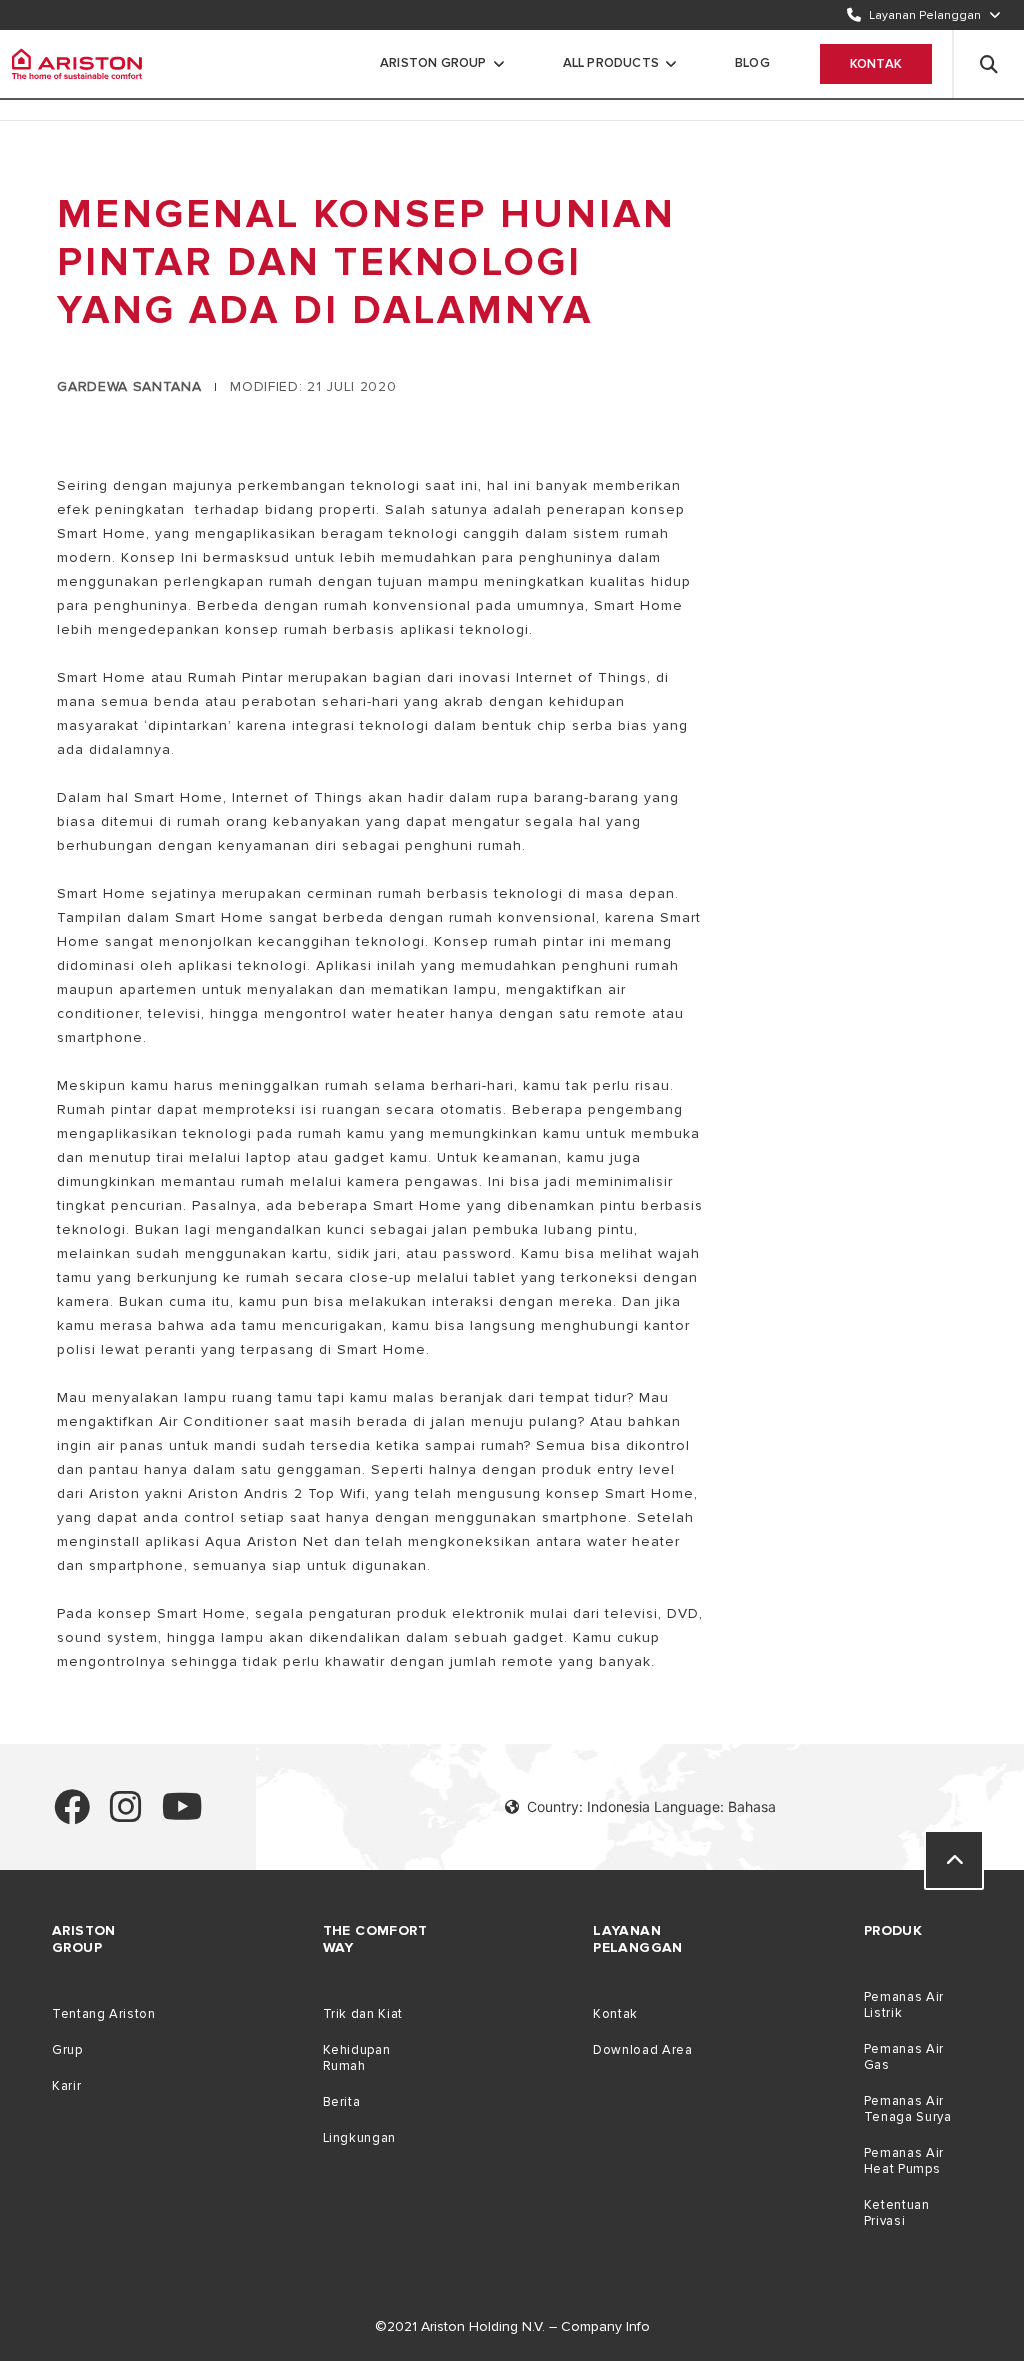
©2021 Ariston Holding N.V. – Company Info (512, 2326)
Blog (752, 63)
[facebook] (72, 1815)
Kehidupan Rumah (357, 2058)
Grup (67, 2050)
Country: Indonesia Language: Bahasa (651, 1806)
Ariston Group (433, 63)
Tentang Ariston (103, 2014)
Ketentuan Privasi (897, 2213)
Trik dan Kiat (363, 2014)
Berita (342, 2102)
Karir (66, 2086)
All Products (611, 63)
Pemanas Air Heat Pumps (904, 2161)
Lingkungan (359, 2138)
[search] (989, 64)
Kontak (876, 64)
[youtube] (182, 1815)
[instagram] (126, 1815)
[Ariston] (77, 64)
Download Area (642, 2050)
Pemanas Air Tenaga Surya (908, 2109)
